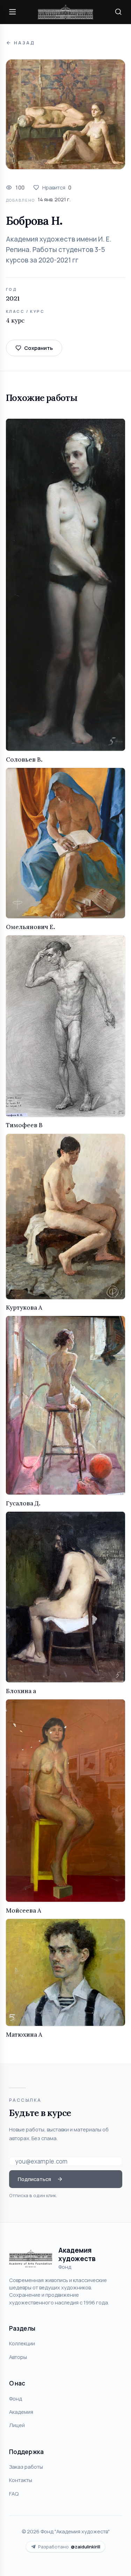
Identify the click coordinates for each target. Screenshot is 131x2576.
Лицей (17, 2425)
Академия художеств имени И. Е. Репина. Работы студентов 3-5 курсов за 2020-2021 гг (59, 250)
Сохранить (38, 348)
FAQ (14, 2494)
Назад (24, 43)
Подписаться (34, 2179)
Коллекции (22, 2343)
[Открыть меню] (13, 12)
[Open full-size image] (65, 114)
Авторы (18, 2357)
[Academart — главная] (66, 12)
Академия (21, 2412)
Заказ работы (26, 2467)
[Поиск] (118, 12)
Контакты (21, 2480)
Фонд (16, 2398)
